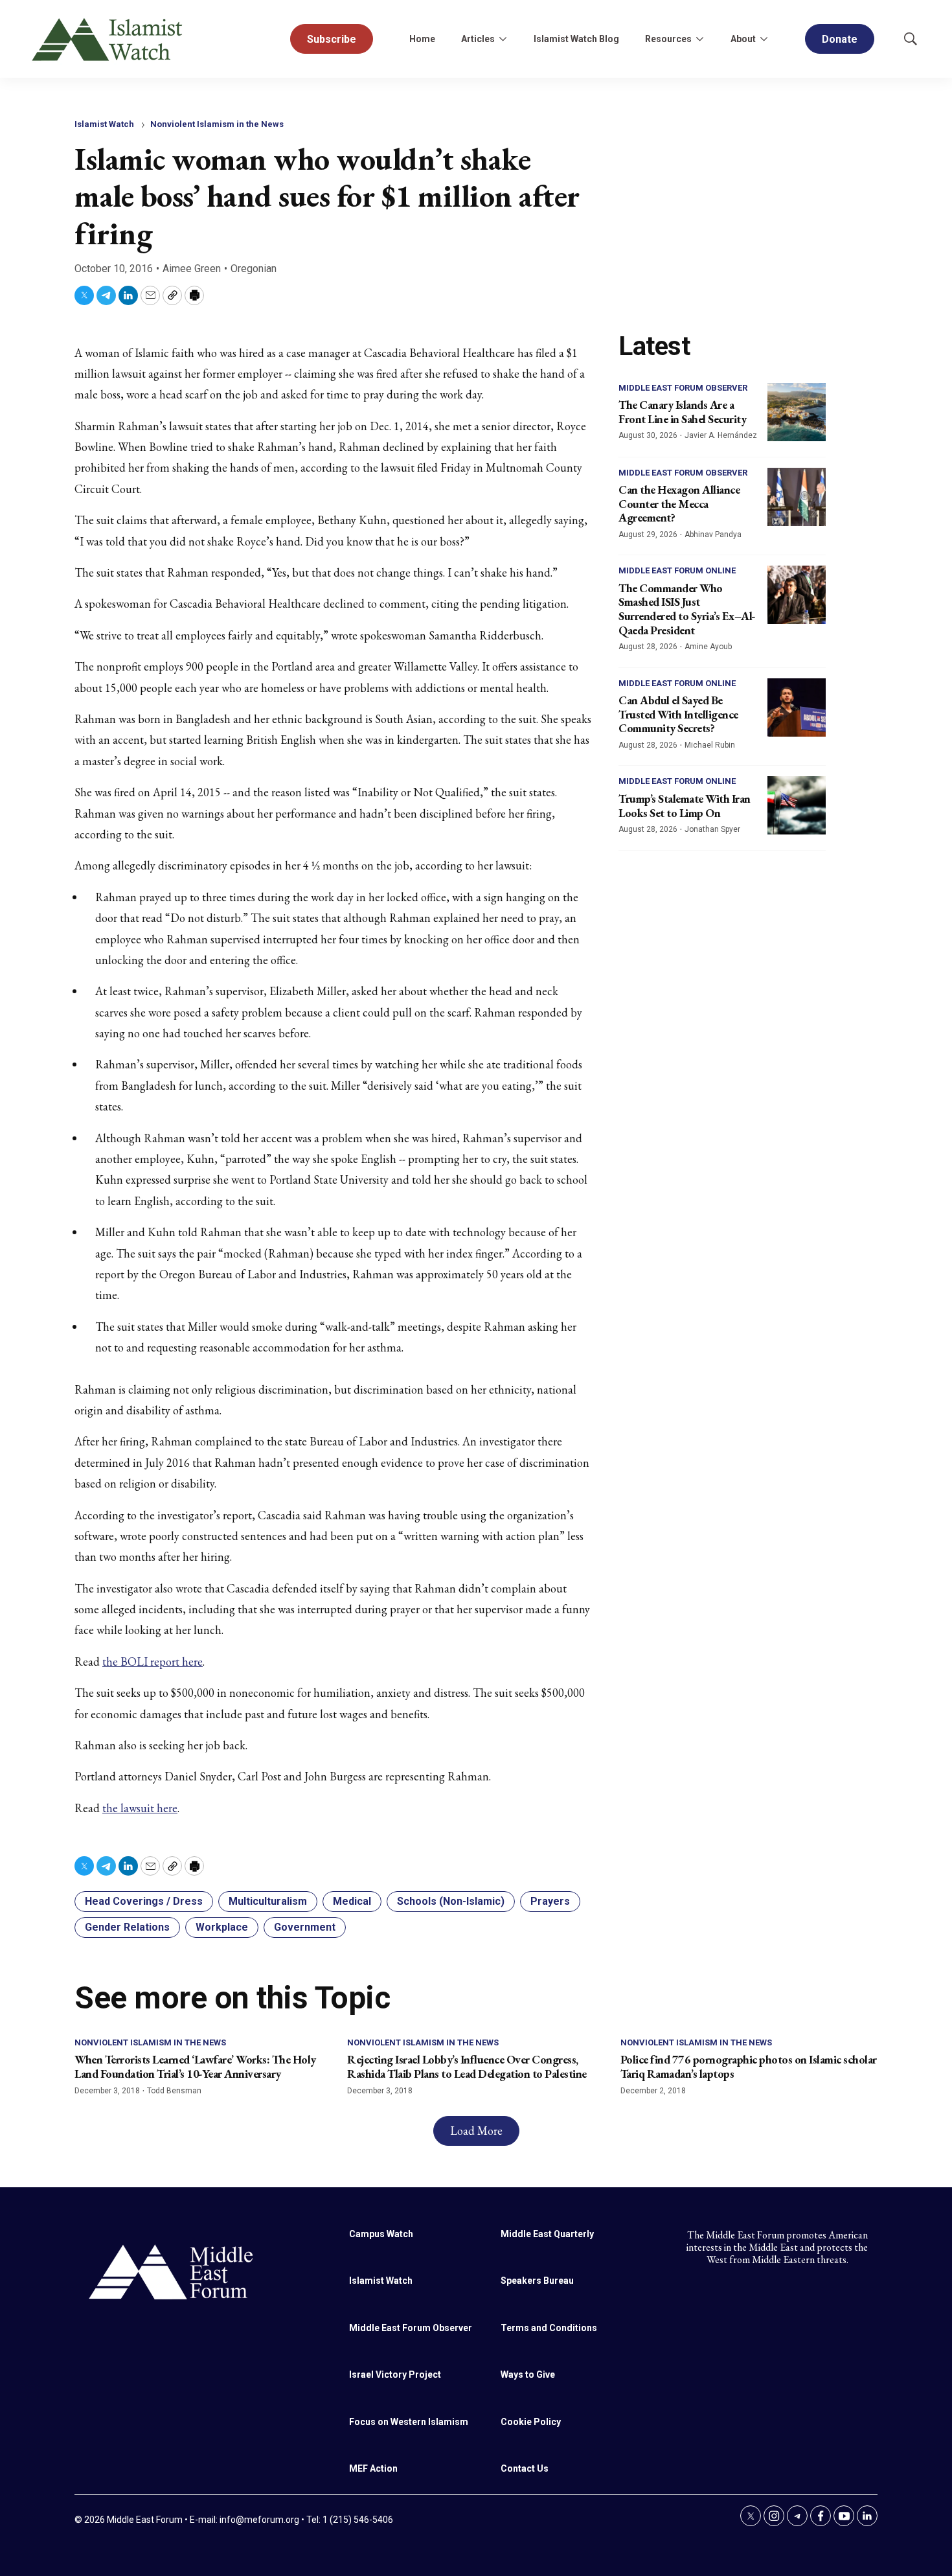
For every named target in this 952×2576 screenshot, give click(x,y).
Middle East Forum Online (677, 570)
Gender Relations (127, 1927)
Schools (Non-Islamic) (451, 1901)
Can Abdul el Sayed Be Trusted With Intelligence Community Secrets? (678, 714)
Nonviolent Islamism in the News (217, 124)
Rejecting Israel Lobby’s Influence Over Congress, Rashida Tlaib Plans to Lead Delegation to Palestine (467, 2066)
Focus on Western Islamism (409, 2422)
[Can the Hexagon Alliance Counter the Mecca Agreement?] (797, 497)
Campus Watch (381, 2234)
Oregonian (254, 269)
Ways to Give (528, 2375)
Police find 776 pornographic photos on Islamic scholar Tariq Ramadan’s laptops (749, 2066)
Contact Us (525, 2468)
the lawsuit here (140, 1808)
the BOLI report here (153, 1662)
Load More (476, 2131)
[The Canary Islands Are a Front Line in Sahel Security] (797, 412)
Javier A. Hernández (721, 435)
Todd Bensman (174, 2091)
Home (422, 39)
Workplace (222, 1927)
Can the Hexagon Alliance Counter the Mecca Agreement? (679, 503)
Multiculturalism (268, 1901)
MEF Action (373, 2468)
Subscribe (332, 39)
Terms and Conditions (549, 2328)
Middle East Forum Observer (683, 388)
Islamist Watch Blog (576, 39)
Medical (352, 1901)
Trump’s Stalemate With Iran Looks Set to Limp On (685, 806)
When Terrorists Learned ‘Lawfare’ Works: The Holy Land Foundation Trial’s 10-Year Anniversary (195, 2066)
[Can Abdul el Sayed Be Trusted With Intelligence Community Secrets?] (797, 707)
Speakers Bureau (537, 2281)
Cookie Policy (531, 2422)
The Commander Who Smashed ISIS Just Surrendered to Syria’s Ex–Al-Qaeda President (687, 609)
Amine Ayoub (708, 647)
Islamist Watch (104, 124)
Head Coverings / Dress (144, 1901)
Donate (840, 39)
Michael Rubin (710, 745)
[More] (503, 39)
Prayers (550, 1901)
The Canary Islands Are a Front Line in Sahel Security (682, 412)
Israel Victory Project (395, 2375)
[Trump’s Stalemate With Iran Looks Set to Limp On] (797, 805)
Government (305, 1927)
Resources (668, 39)
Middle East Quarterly (547, 2234)
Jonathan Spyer (712, 829)
